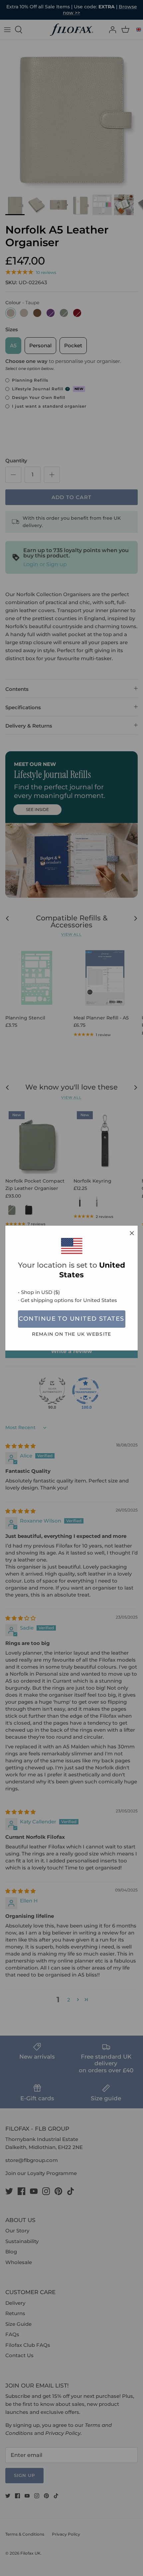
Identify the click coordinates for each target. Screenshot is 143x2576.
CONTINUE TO (71, 1319)
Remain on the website (71, 1334)
